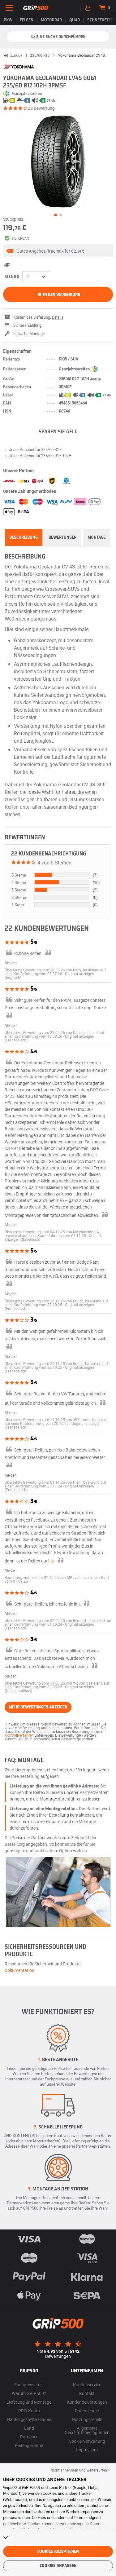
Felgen (27, 20)
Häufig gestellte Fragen (29, 2419)
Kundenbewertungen (87, 2402)
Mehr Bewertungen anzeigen (38, 1707)
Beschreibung (24, 537)
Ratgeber (29, 2437)
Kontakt (87, 2393)
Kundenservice (87, 2385)
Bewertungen (63, 537)
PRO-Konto (29, 2411)
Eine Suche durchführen (61, 37)
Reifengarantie (29, 2445)
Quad (75, 20)
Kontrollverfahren (19, 1735)
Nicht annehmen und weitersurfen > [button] (80, 2470)
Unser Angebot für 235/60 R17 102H (40, 456)
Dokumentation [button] (19, 1970)
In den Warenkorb (61, 295)
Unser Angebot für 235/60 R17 (35, 449)
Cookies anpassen (58, 2566)
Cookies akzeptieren (58, 2552)
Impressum (87, 2450)
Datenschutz (87, 2411)
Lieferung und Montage (29, 2402)
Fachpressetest (29, 2385)
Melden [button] (11, 963)
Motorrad (51, 20)
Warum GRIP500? (29, 2393)
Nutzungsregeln (87, 2419)
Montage (97, 537)
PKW (8, 20)
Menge (12, 277)
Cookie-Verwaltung (87, 2441)
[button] (58, 251)
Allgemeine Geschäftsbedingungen (87, 2430)
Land (29, 2428)
